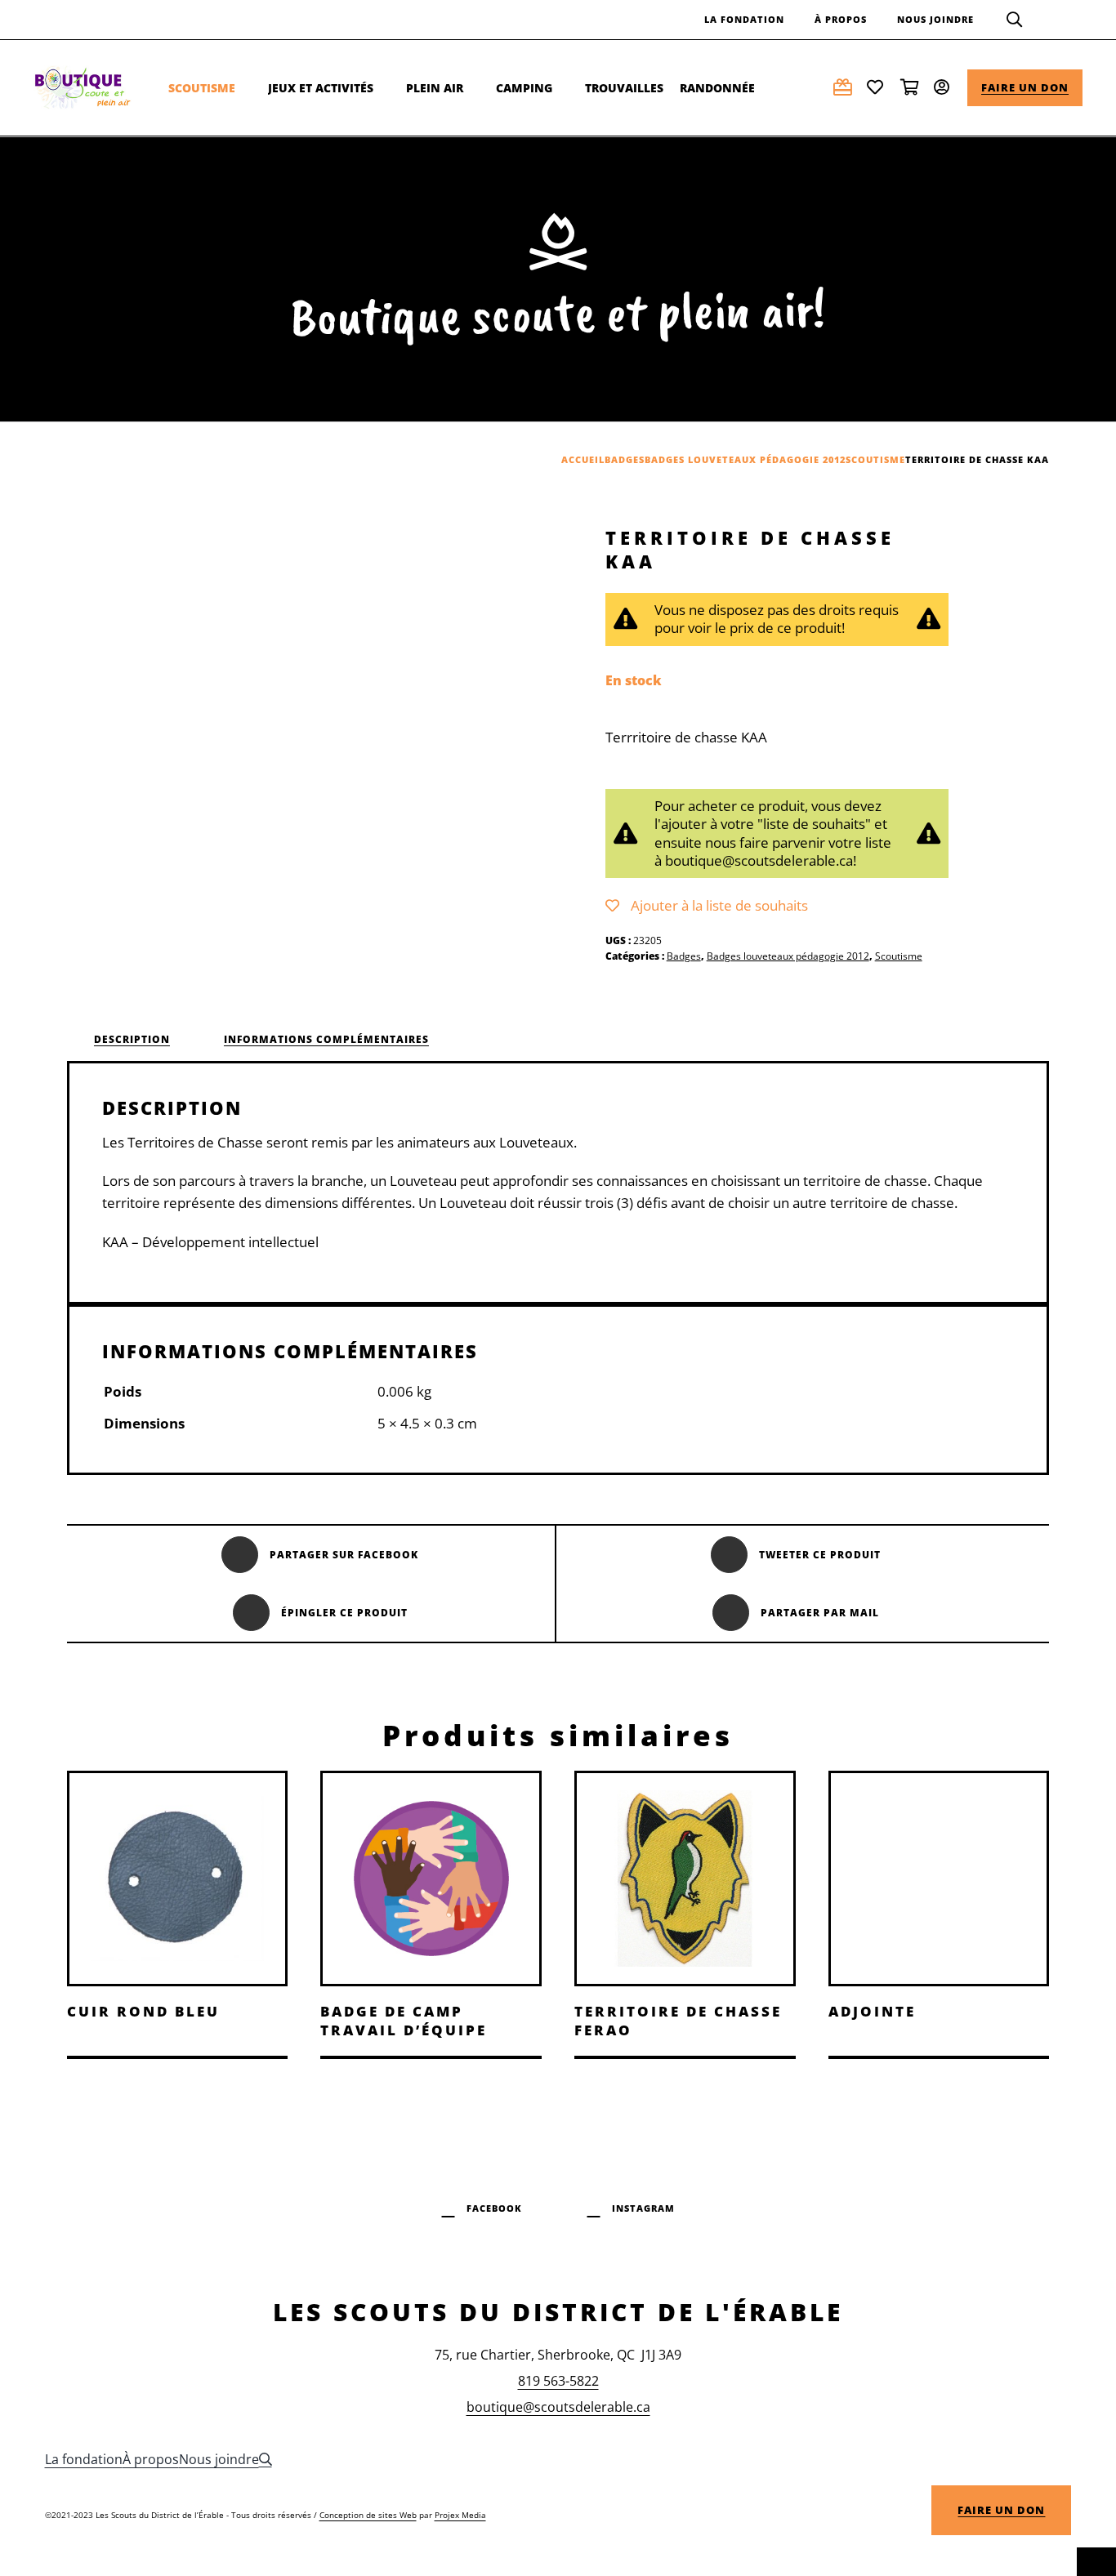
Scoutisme (899, 956)
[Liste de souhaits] (877, 87)
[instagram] (631, 2206)
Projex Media (460, 2515)
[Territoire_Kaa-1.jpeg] (372, 730)
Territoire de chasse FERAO (678, 2020)
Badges (684, 956)
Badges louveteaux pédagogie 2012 (788, 956)
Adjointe (872, 2011)
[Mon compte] (944, 87)
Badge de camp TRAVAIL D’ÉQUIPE (404, 2020)
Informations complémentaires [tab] (326, 1039)
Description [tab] (132, 1039)
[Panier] (911, 87)
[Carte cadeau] (844, 87)
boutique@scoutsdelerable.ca (558, 2407)
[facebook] (482, 2206)
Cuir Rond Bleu (143, 2011)
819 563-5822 (558, 2381)
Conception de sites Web (368, 2515)
